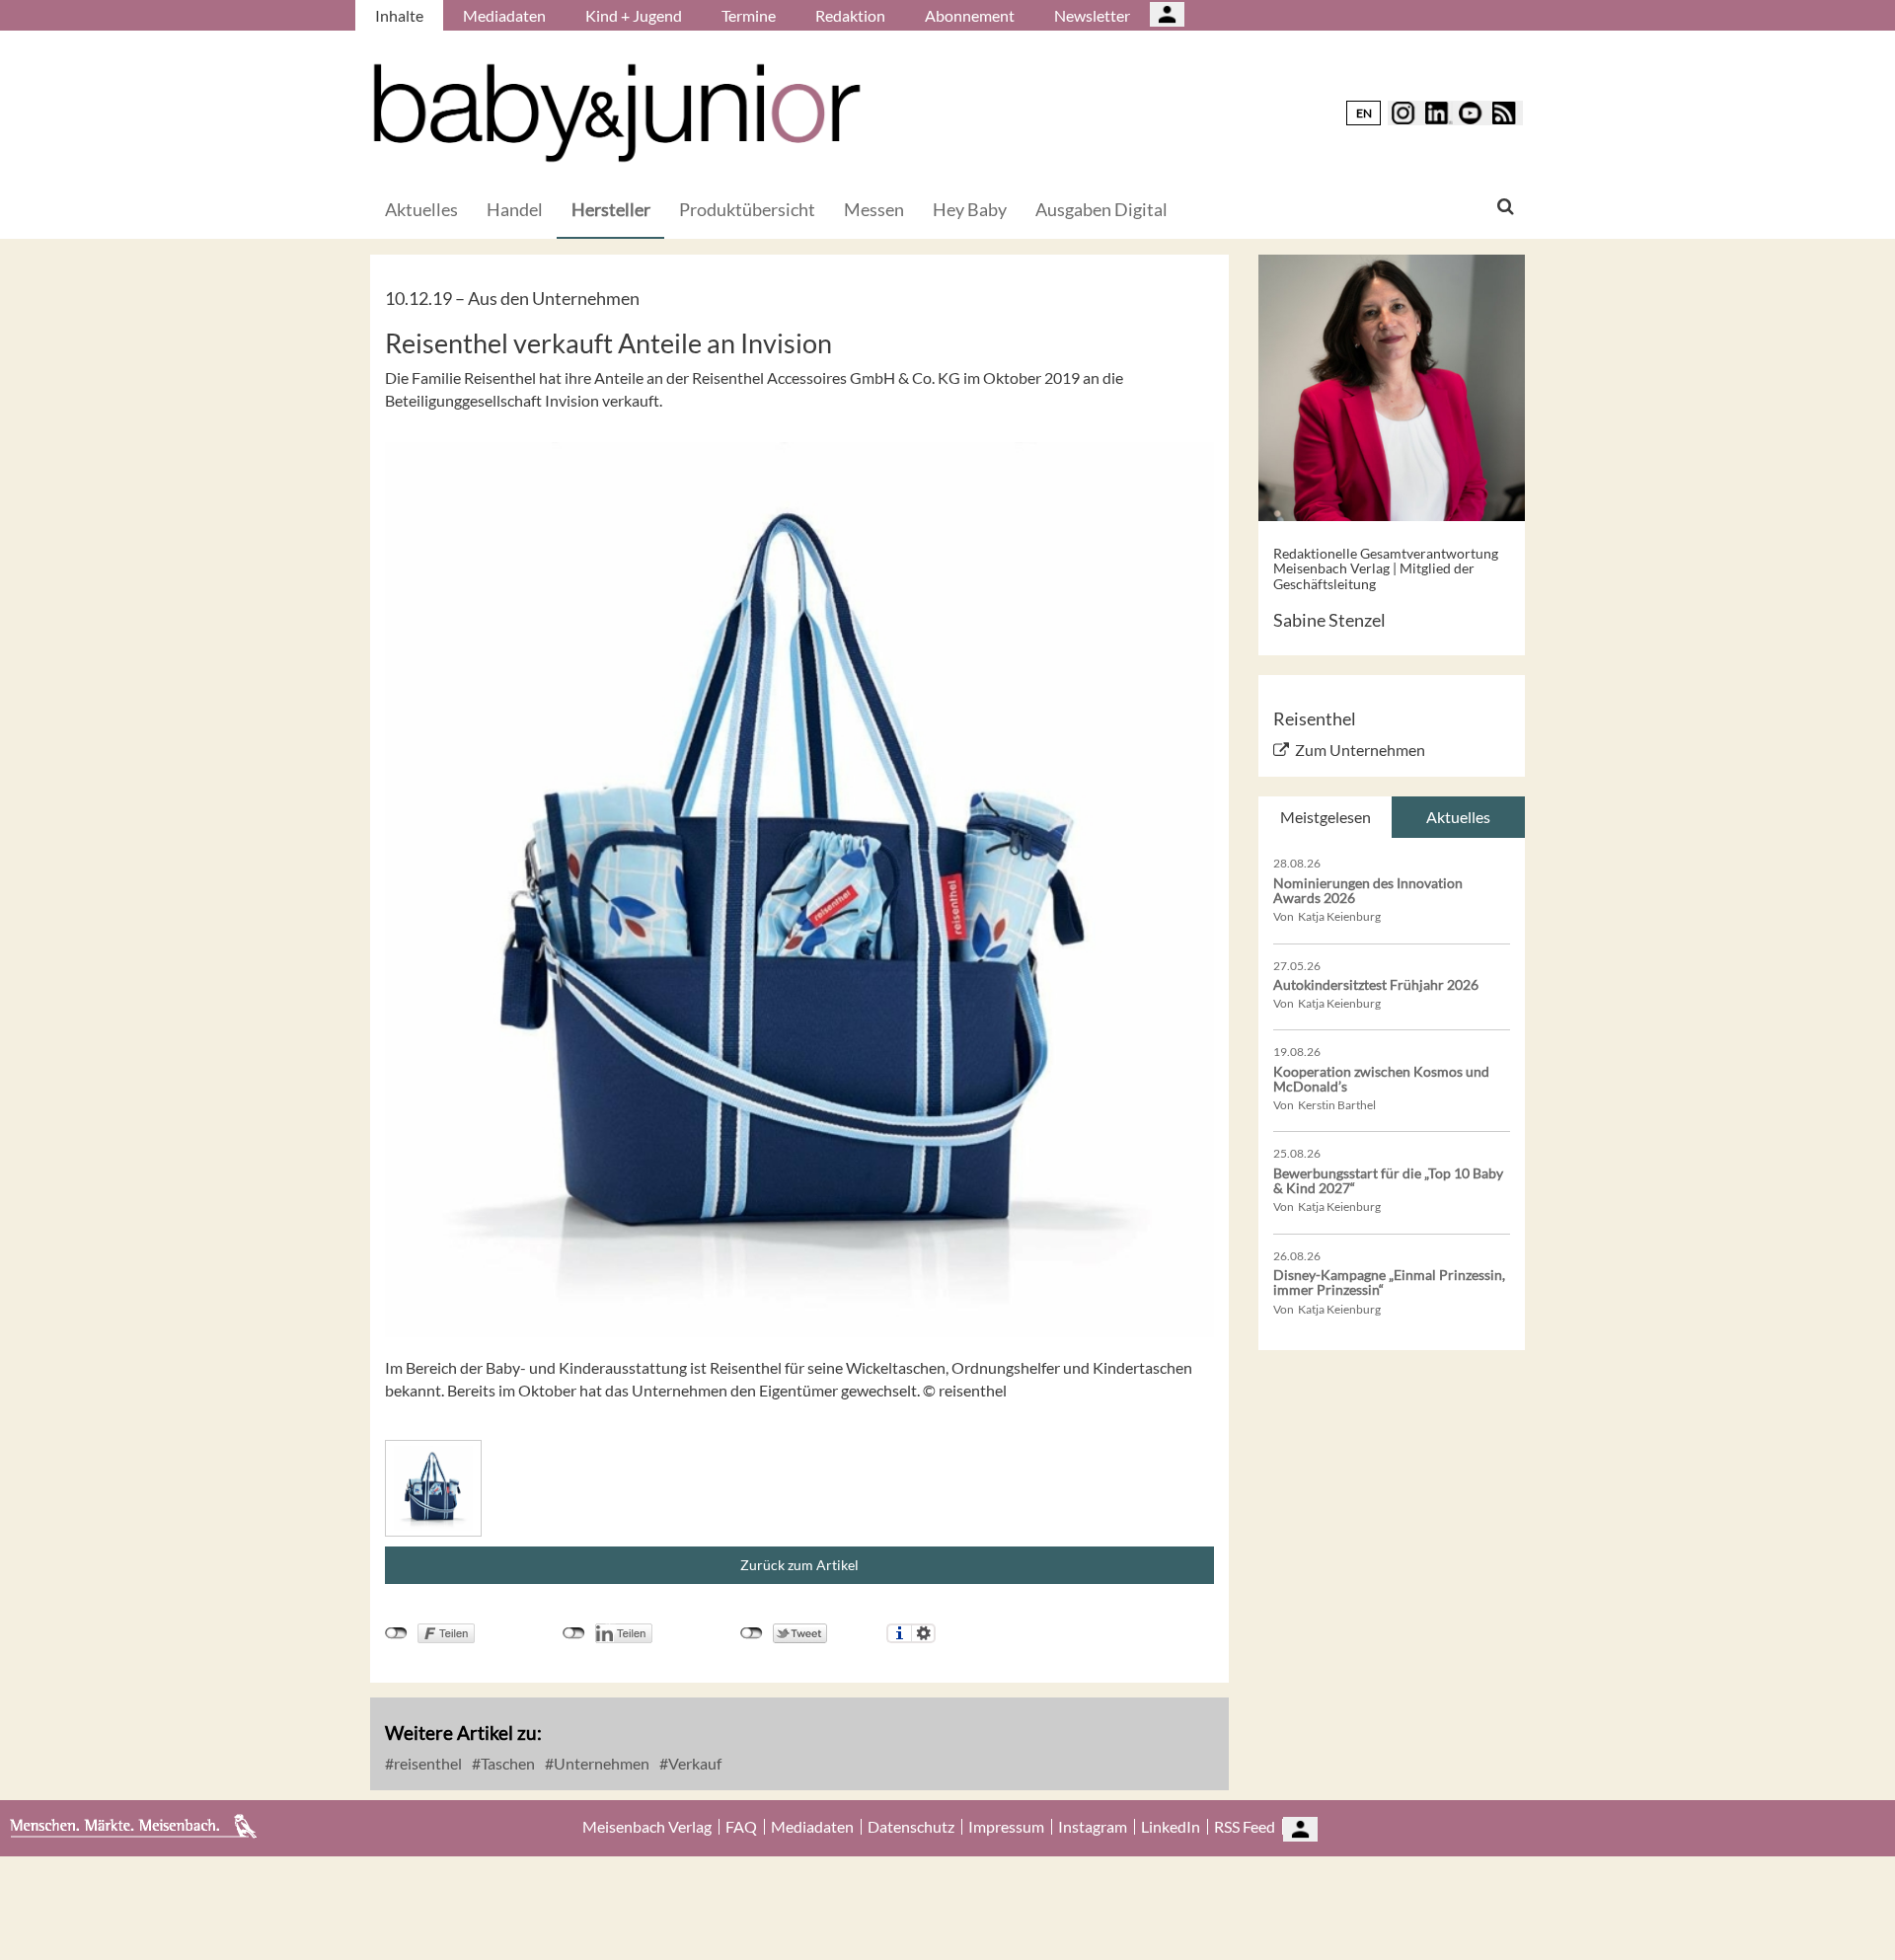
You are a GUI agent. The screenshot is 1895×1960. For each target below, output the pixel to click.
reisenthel (426, 1763)
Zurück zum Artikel (799, 1565)
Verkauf (693, 1763)
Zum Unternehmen (1360, 750)
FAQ (741, 1827)
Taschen (506, 1763)
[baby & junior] (617, 113)
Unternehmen (600, 1763)
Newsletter (1092, 15)
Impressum (1006, 1827)
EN (1364, 113)
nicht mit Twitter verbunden (752, 1633)
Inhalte (399, 15)
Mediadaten (504, 15)
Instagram (1093, 1827)
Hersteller (611, 209)
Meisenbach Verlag (647, 1827)
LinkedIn (1171, 1827)
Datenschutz (911, 1827)
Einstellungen (923, 1633)
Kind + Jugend (634, 15)
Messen (874, 209)
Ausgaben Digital (1101, 209)
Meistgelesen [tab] (1326, 817)
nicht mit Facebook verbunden (396, 1633)
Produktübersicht (747, 209)
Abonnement (970, 15)
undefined (574, 1633)
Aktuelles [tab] (1458, 817)
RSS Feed (1245, 1827)
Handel (515, 209)
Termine (749, 15)
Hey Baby (970, 209)
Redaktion (850, 15)
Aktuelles (421, 209)
